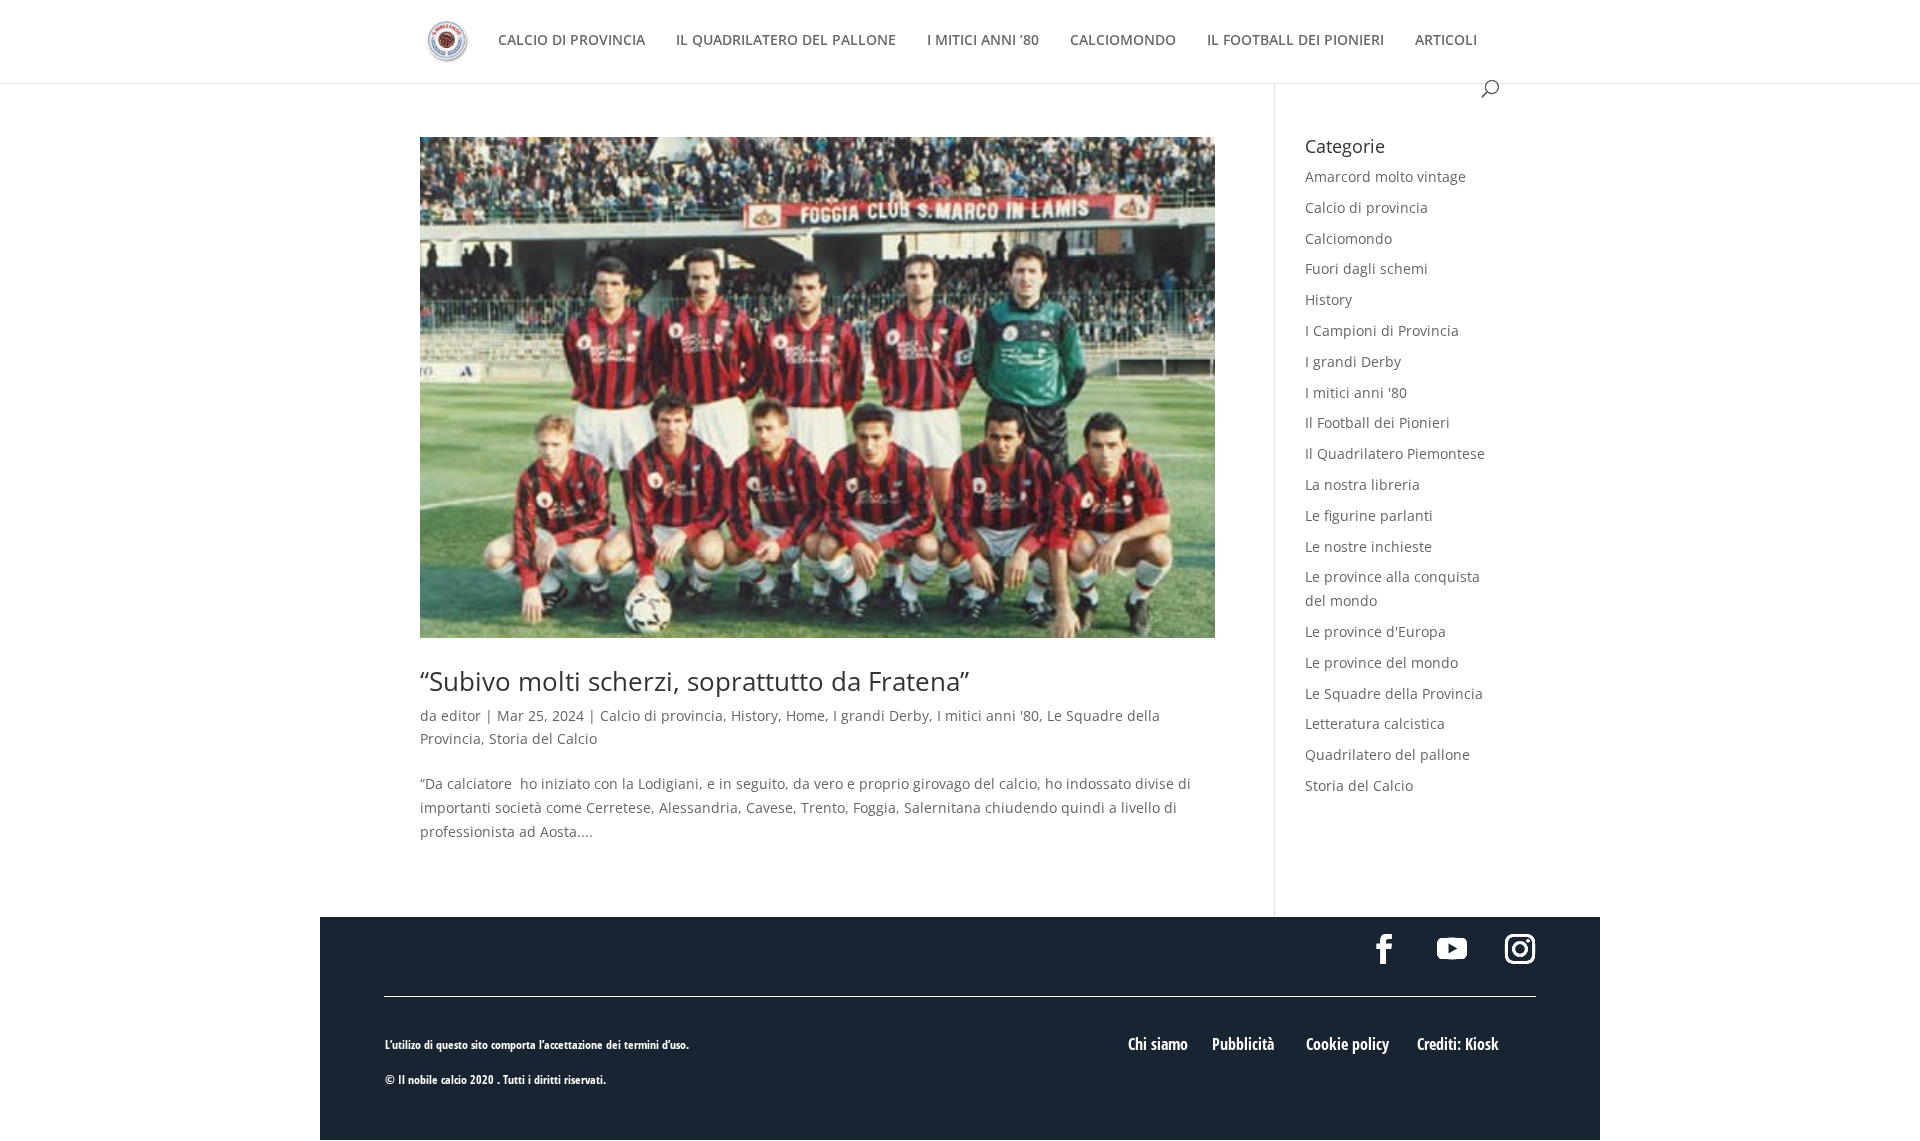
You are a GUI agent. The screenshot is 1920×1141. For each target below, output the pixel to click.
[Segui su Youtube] (1452, 949)
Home (805, 715)
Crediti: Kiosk (1458, 1044)
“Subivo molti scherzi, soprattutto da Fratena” (694, 681)
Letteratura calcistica (1375, 723)
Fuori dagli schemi (1366, 268)
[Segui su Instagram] (1520, 949)
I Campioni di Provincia (1382, 330)
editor (461, 715)
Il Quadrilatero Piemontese (1395, 453)
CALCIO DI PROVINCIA (571, 41)
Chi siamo (1158, 1044)
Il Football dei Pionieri (1377, 422)
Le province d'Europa (1375, 631)
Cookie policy (1347, 1044)
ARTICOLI (1446, 41)
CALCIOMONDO (1123, 41)
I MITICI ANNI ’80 (983, 41)
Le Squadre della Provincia (1394, 693)
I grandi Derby (881, 715)
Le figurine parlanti (1369, 515)
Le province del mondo (1381, 662)
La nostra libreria (1362, 484)
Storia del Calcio (543, 738)
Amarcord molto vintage (1385, 176)
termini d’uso (655, 1044)
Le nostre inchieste (1368, 546)
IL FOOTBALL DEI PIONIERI (1295, 41)
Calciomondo (1348, 238)
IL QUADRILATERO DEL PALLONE (786, 41)
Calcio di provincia (661, 715)
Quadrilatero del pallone (1387, 754)
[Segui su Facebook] (1384, 949)
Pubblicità (1243, 1044)
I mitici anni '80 (988, 715)
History (754, 715)
